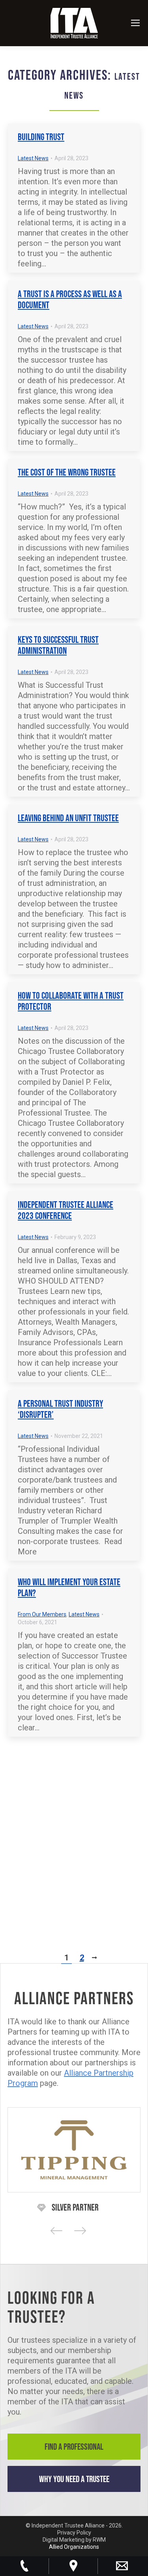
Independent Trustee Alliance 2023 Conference (66, 1210)
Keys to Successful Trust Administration (58, 645)
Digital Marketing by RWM (74, 2540)
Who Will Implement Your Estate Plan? (69, 1587)
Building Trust (41, 137)
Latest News (33, 158)
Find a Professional (74, 2447)
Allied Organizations (74, 2547)
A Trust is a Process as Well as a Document (70, 299)
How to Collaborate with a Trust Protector (71, 1001)
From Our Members (42, 1614)
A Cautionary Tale (46, 1758)
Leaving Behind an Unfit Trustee (68, 818)
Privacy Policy (74, 2533)
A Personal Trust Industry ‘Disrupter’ (60, 1409)
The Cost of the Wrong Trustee (67, 472)
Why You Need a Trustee (74, 2479)
